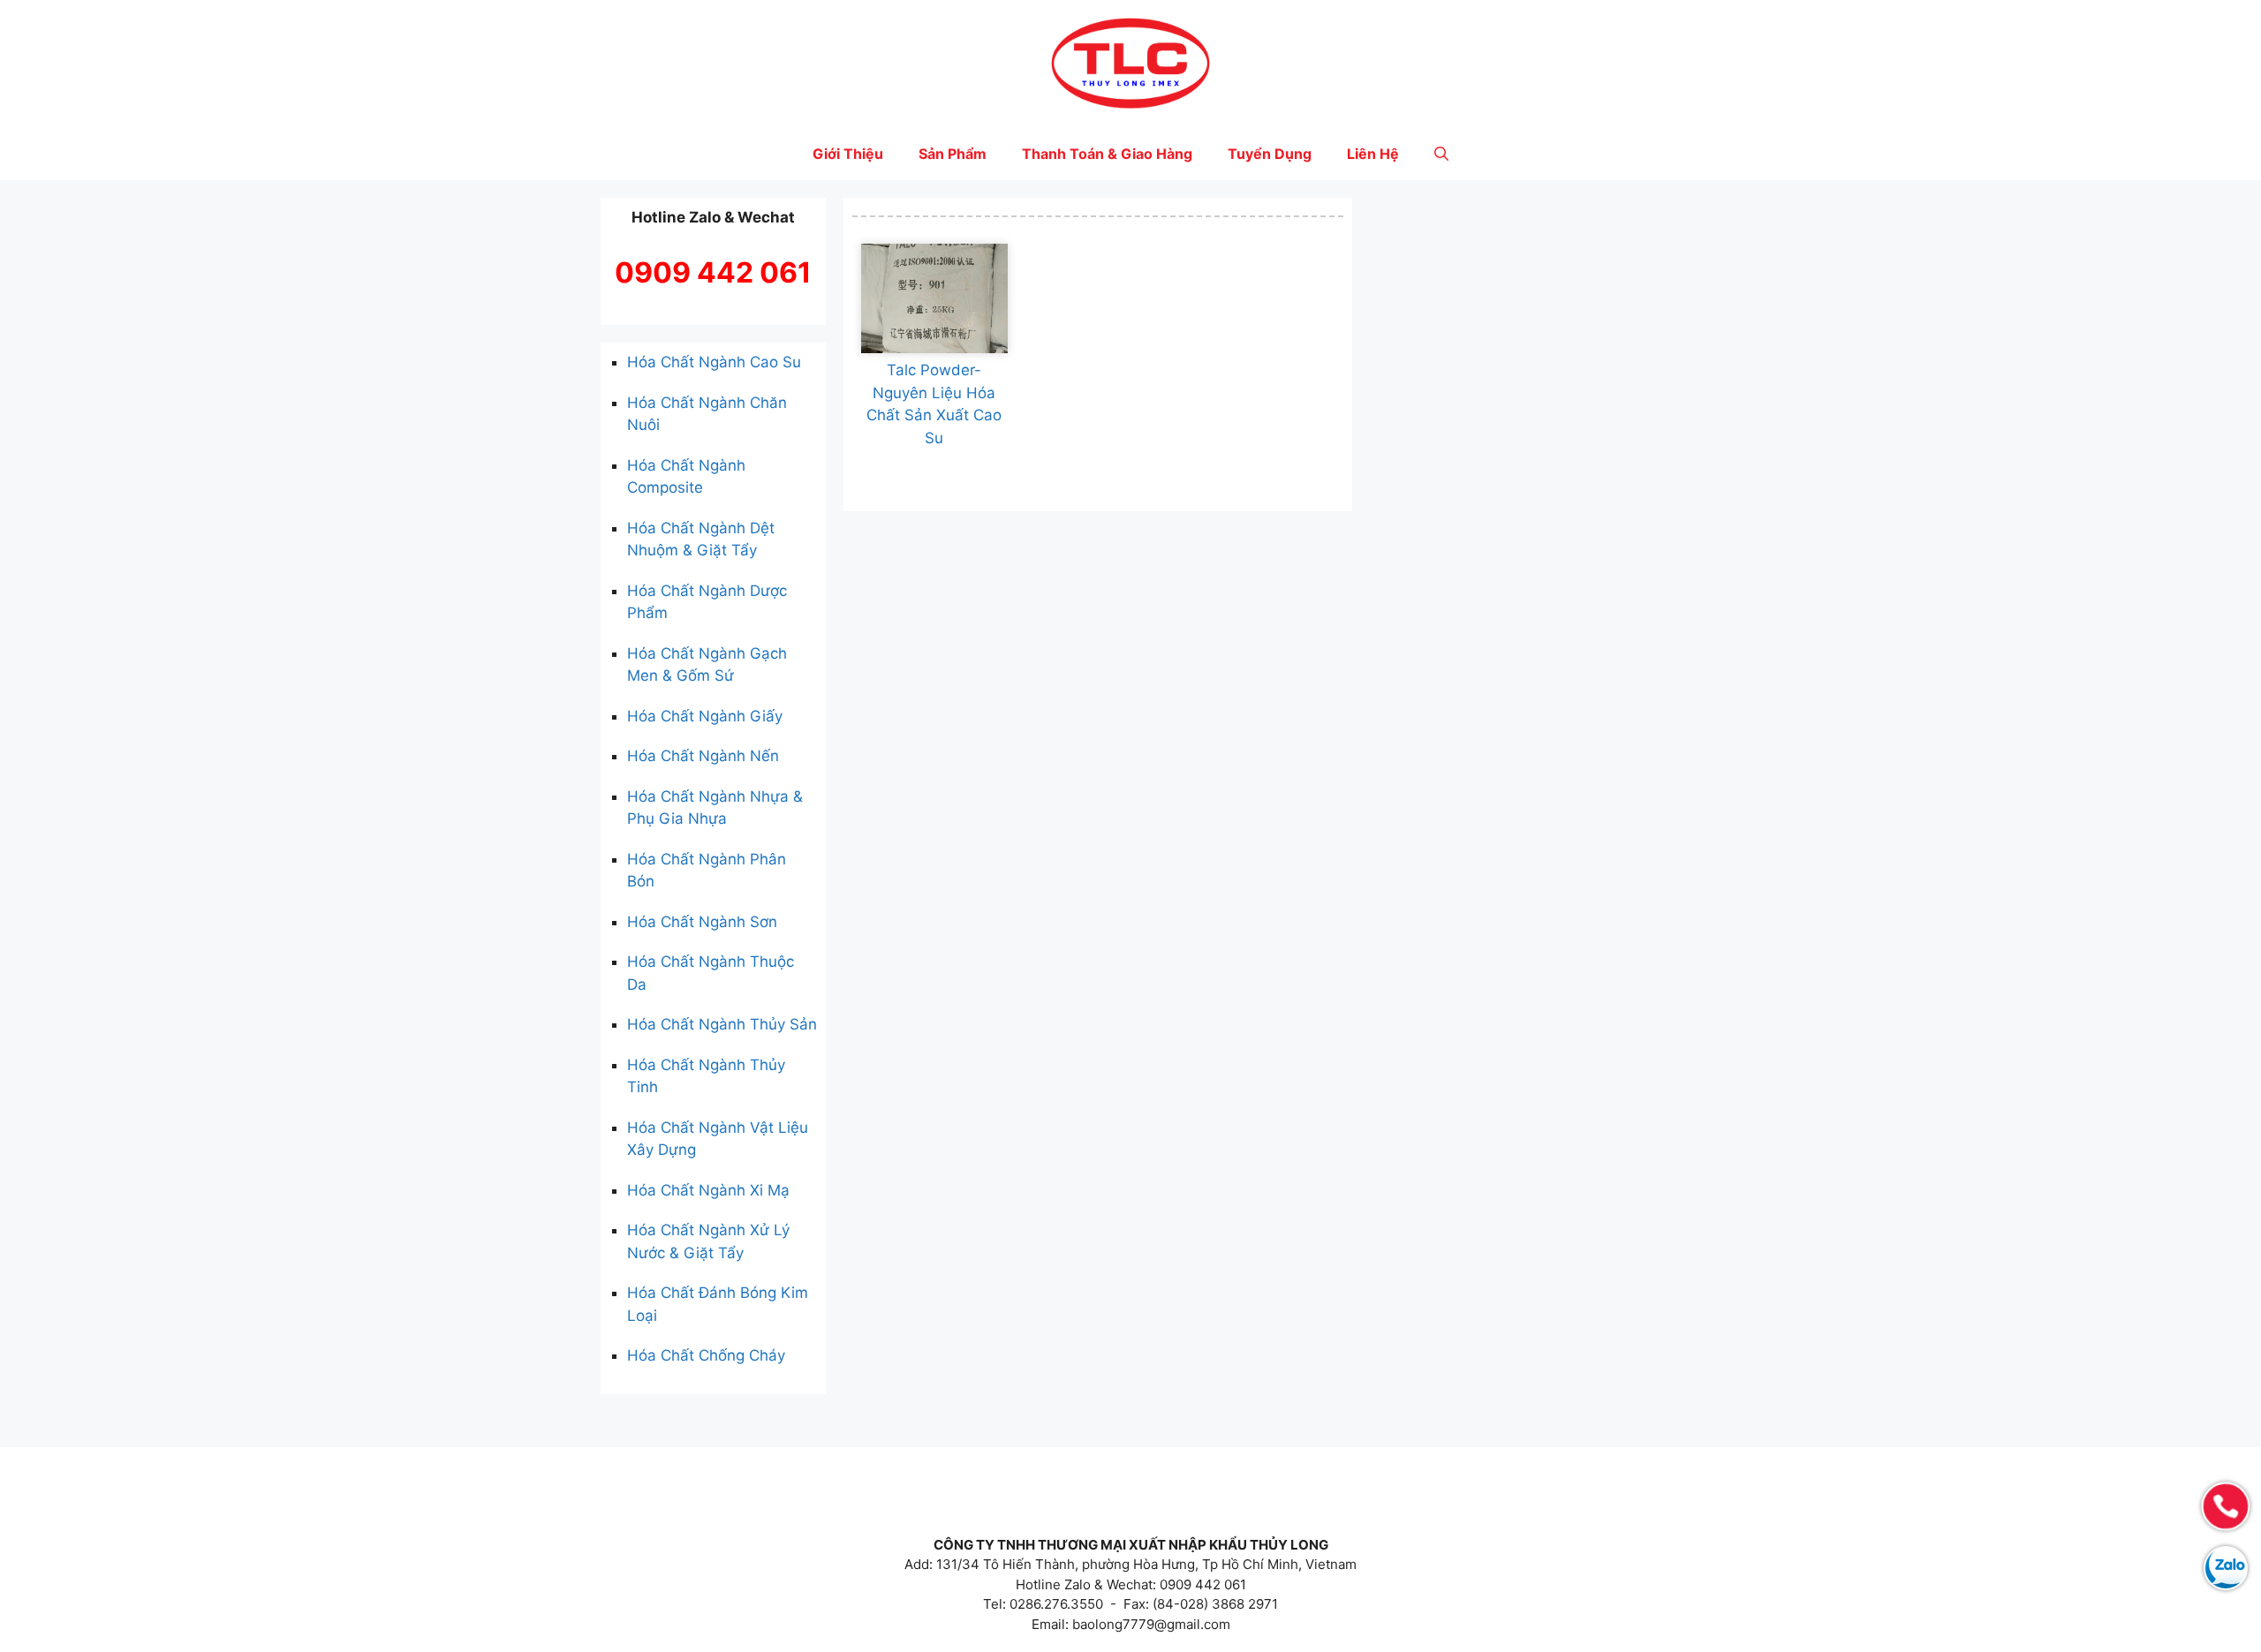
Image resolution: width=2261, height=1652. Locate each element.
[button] (1441, 154)
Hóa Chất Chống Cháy (706, 1355)
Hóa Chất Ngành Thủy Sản (722, 1024)
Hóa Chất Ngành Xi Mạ (708, 1190)
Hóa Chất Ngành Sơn (702, 922)
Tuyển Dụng (1270, 154)
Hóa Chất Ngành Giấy (705, 716)
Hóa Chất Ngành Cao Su (714, 362)
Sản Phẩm (953, 154)
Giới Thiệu (848, 154)
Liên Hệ (1373, 154)
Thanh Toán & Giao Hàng (1107, 154)
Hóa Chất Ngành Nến (703, 756)
